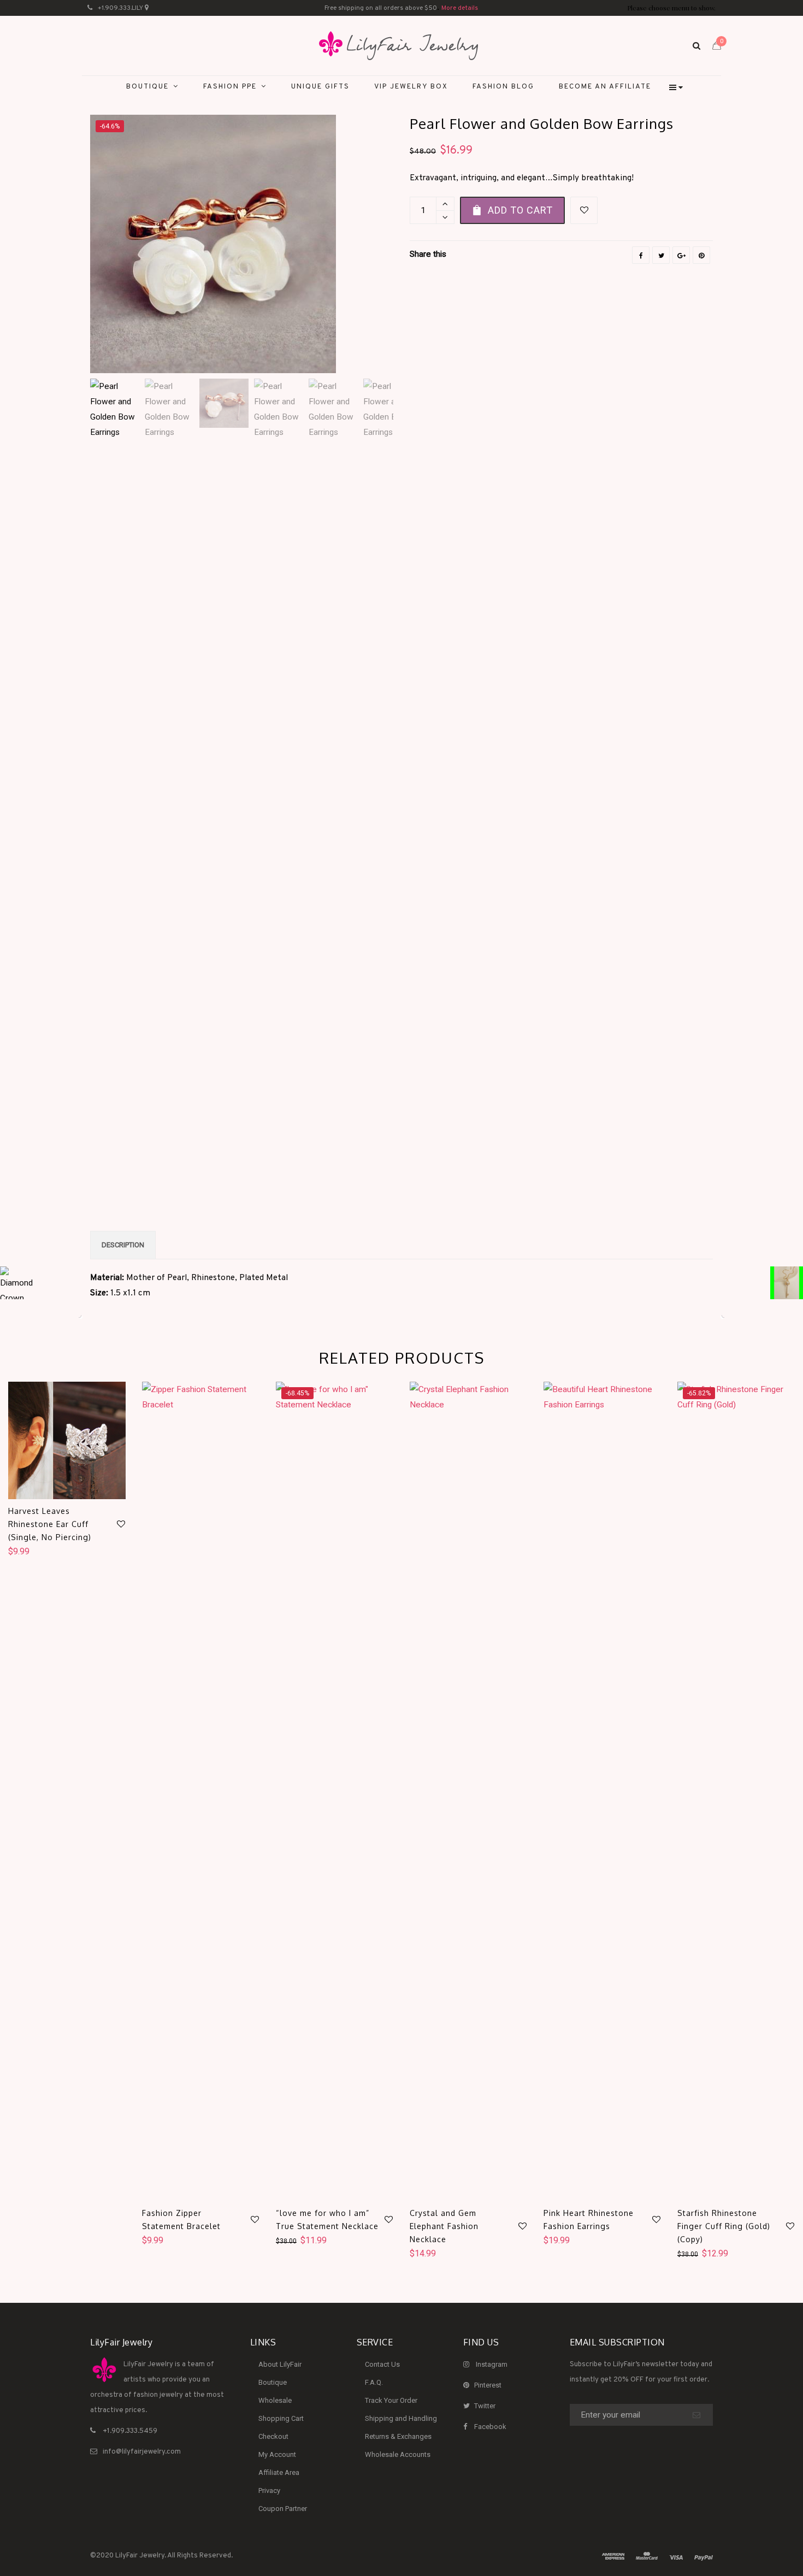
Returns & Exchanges (398, 2436)
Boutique (273, 2382)
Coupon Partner (283, 2509)
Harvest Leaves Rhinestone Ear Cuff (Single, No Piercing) (50, 1524)
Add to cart (520, 210)
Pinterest (488, 2385)
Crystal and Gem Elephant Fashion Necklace (444, 2226)
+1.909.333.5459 (130, 2431)
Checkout (273, 2436)
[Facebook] (641, 255)
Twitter (485, 2406)
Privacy (269, 2490)
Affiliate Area (279, 2472)
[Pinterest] (701, 255)
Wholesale (275, 2400)
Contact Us (382, 2364)
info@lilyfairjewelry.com (142, 2452)
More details (460, 8)
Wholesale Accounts (398, 2454)
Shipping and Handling (401, 2418)
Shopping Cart (281, 2418)
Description (123, 1245)
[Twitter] (661, 255)
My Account (277, 2454)
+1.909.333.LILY (120, 8)
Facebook (490, 2427)
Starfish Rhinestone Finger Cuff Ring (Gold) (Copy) (724, 2226)
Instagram (492, 2364)
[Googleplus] (681, 255)
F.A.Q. (374, 2382)
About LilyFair (280, 2364)
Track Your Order (391, 2400)
